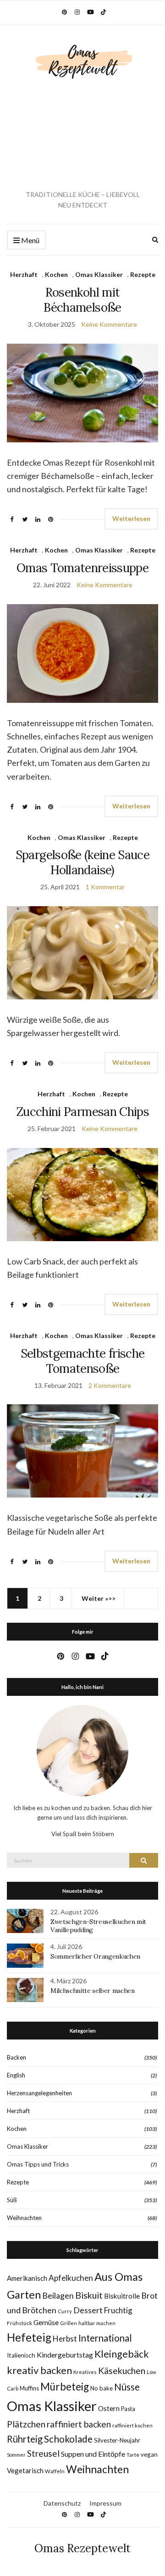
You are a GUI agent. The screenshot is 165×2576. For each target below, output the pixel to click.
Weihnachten (24, 2218)
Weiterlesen (131, 518)
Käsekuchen (122, 2371)
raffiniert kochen (132, 2425)
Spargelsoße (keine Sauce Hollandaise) (82, 862)
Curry (65, 2311)
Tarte (133, 2455)
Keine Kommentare (109, 324)
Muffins (29, 2388)
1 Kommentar (105, 887)
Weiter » (95, 1598)
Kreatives (85, 2372)
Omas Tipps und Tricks (38, 2164)
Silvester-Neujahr (117, 2440)
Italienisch (21, 2355)
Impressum (105, 2503)
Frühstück (19, 2323)
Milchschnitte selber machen (93, 1991)
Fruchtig (118, 2310)
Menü (30, 240)
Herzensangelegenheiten (39, 2093)
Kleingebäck (122, 2354)
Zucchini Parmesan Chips (82, 1112)
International (105, 2338)
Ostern (109, 2408)
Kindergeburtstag (65, 2355)
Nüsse (127, 2387)
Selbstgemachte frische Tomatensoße (83, 1361)
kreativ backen (39, 2370)
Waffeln (55, 2471)
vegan (149, 2454)
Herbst (65, 2339)
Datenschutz (62, 2503)
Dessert (88, 2310)
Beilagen (58, 2295)
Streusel (43, 2453)
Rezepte (143, 274)
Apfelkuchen (71, 2278)
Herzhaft (24, 274)
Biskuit (89, 2295)
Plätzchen (26, 2424)
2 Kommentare (110, 1385)
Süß (12, 2200)
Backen (16, 2057)
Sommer (16, 2455)
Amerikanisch (27, 2278)
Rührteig (25, 2439)
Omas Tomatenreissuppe (82, 568)
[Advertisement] (82, 135)
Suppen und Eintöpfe (93, 2454)
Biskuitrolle (122, 2296)
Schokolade (68, 2439)
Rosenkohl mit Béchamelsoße (82, 300)
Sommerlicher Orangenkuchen (95, 1956)
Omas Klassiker (99, 274)
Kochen (56, 274)
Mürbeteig (65, 2387)
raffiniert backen (79, 2424)
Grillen (69, 2323)
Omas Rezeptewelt (82, 2548)
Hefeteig (29, 2337)
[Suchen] (144, 1860)
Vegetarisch (25, 2470)
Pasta (128, 2409)
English (16, 2075)
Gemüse (46, 2322)
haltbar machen (97, 2323)
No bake (102, 2388)
